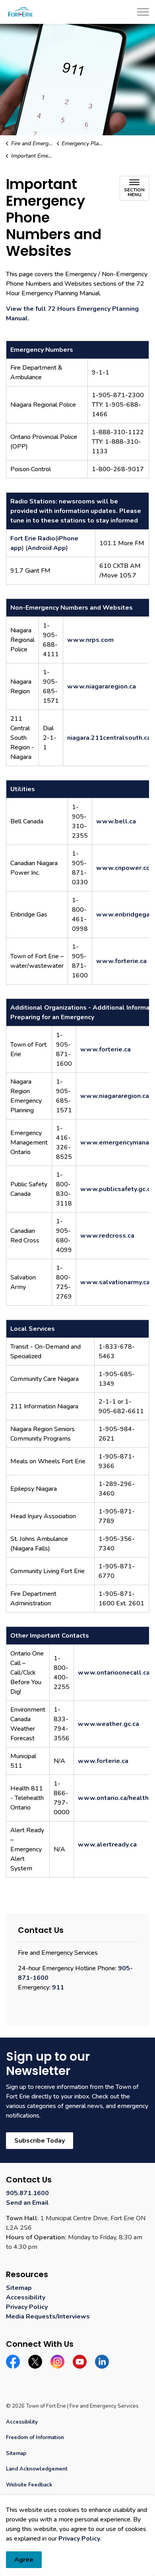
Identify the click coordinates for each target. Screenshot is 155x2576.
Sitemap (19, 2288)
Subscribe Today (40, 2141)
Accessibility (26, 2297)
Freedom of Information (35, 2438)
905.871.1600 (27, 2193)
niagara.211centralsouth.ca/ (110, 738)
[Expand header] (143, 12)
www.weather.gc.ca (108, 1724)
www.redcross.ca (107, 1236)
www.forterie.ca (121, 961)
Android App (47, 548)
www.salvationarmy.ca (115, 1282)
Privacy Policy (79, 2539)
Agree (24, 2560)
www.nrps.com (90, 640)
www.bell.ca (116, 821)
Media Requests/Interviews (48, 2317)
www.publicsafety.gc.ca (117, 1189)
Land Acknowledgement (37, 2469)
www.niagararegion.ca (102, 686)
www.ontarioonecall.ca (114, 1673)
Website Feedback (29, 2485)
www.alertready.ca (107, 1845)
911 (58, 1987)
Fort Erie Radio (33, 538)
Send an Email (27, 2203)
